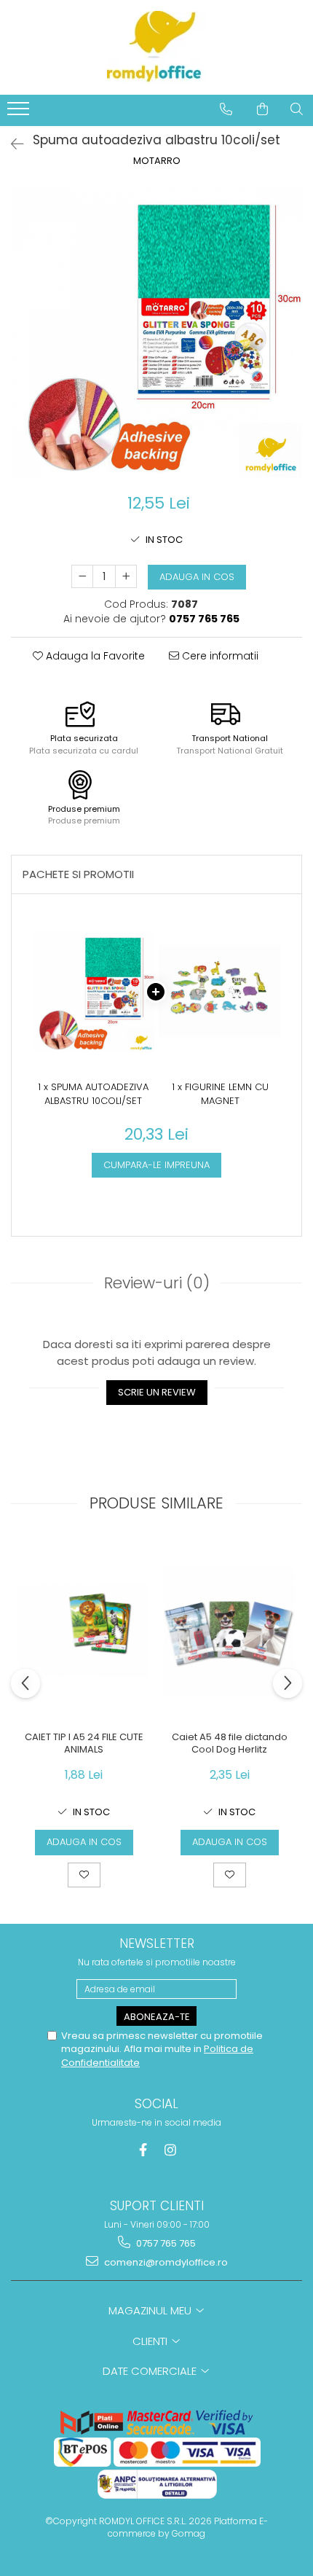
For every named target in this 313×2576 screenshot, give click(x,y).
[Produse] (20, 113)
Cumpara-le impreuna (156, 1165)
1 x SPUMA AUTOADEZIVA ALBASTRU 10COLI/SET (93, 1094)
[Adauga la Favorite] (84, 1875)
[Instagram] (171, 2150)
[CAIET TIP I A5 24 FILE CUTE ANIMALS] (84, 1631)
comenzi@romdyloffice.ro (165, 2262)
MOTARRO (157, 161)
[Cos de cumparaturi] (262, 109)
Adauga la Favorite (94, 656)
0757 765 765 (165, 2243)
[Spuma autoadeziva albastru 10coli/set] (156, 332)
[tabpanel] (156, 332)
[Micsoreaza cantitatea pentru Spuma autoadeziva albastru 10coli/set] (82, 576)
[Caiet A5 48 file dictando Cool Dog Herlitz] (229, 1631)
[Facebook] (143, 2150)
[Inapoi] (11, 144)
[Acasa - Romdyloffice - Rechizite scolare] (156, 47)
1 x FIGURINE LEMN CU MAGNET (220, 1094)
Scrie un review (157, 1392)
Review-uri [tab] (157, 1283)
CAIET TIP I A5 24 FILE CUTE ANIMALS (84, 1744)
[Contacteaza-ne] (226, 109)
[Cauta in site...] (297, 109)
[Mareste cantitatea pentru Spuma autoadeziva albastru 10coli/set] (126, 576)
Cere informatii (219, 656)
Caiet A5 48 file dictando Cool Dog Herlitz (230, 1744)
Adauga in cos (197, 577)
